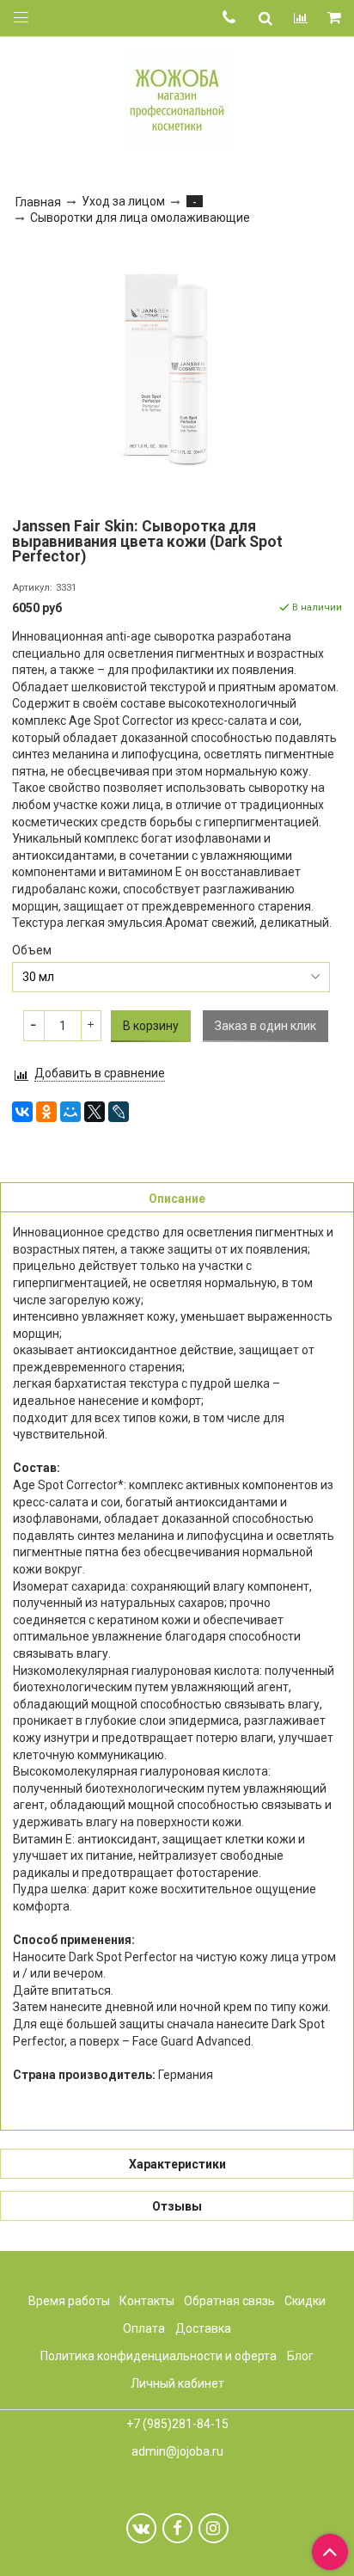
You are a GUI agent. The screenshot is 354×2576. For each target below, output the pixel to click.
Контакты (147, 2301)
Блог (300, 2356)
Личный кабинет (177, 2383)
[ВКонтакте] (22, 1112)
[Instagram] (214, 2528)
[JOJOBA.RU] (177, 98)
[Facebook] (177, 2528)
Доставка (203, 2328)
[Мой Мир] (70, 1112)
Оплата (144, 2328)
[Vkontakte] (141, 2528)
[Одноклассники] (46, 1112)
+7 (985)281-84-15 (177, 2424)
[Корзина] (336, 18)
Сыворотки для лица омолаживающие (140, 218)
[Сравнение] (301, 18)
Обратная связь (229, 2301)
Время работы (69, 2301)
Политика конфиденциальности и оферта (159, 2356)
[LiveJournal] (119, 1112)
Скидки (305, 2301)
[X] (95, 1112)
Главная (38, 202)
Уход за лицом (123, 201)
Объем (32, 950)
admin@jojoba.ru (177, 2451)
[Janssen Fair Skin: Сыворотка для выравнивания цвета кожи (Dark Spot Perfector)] (177, 368)
